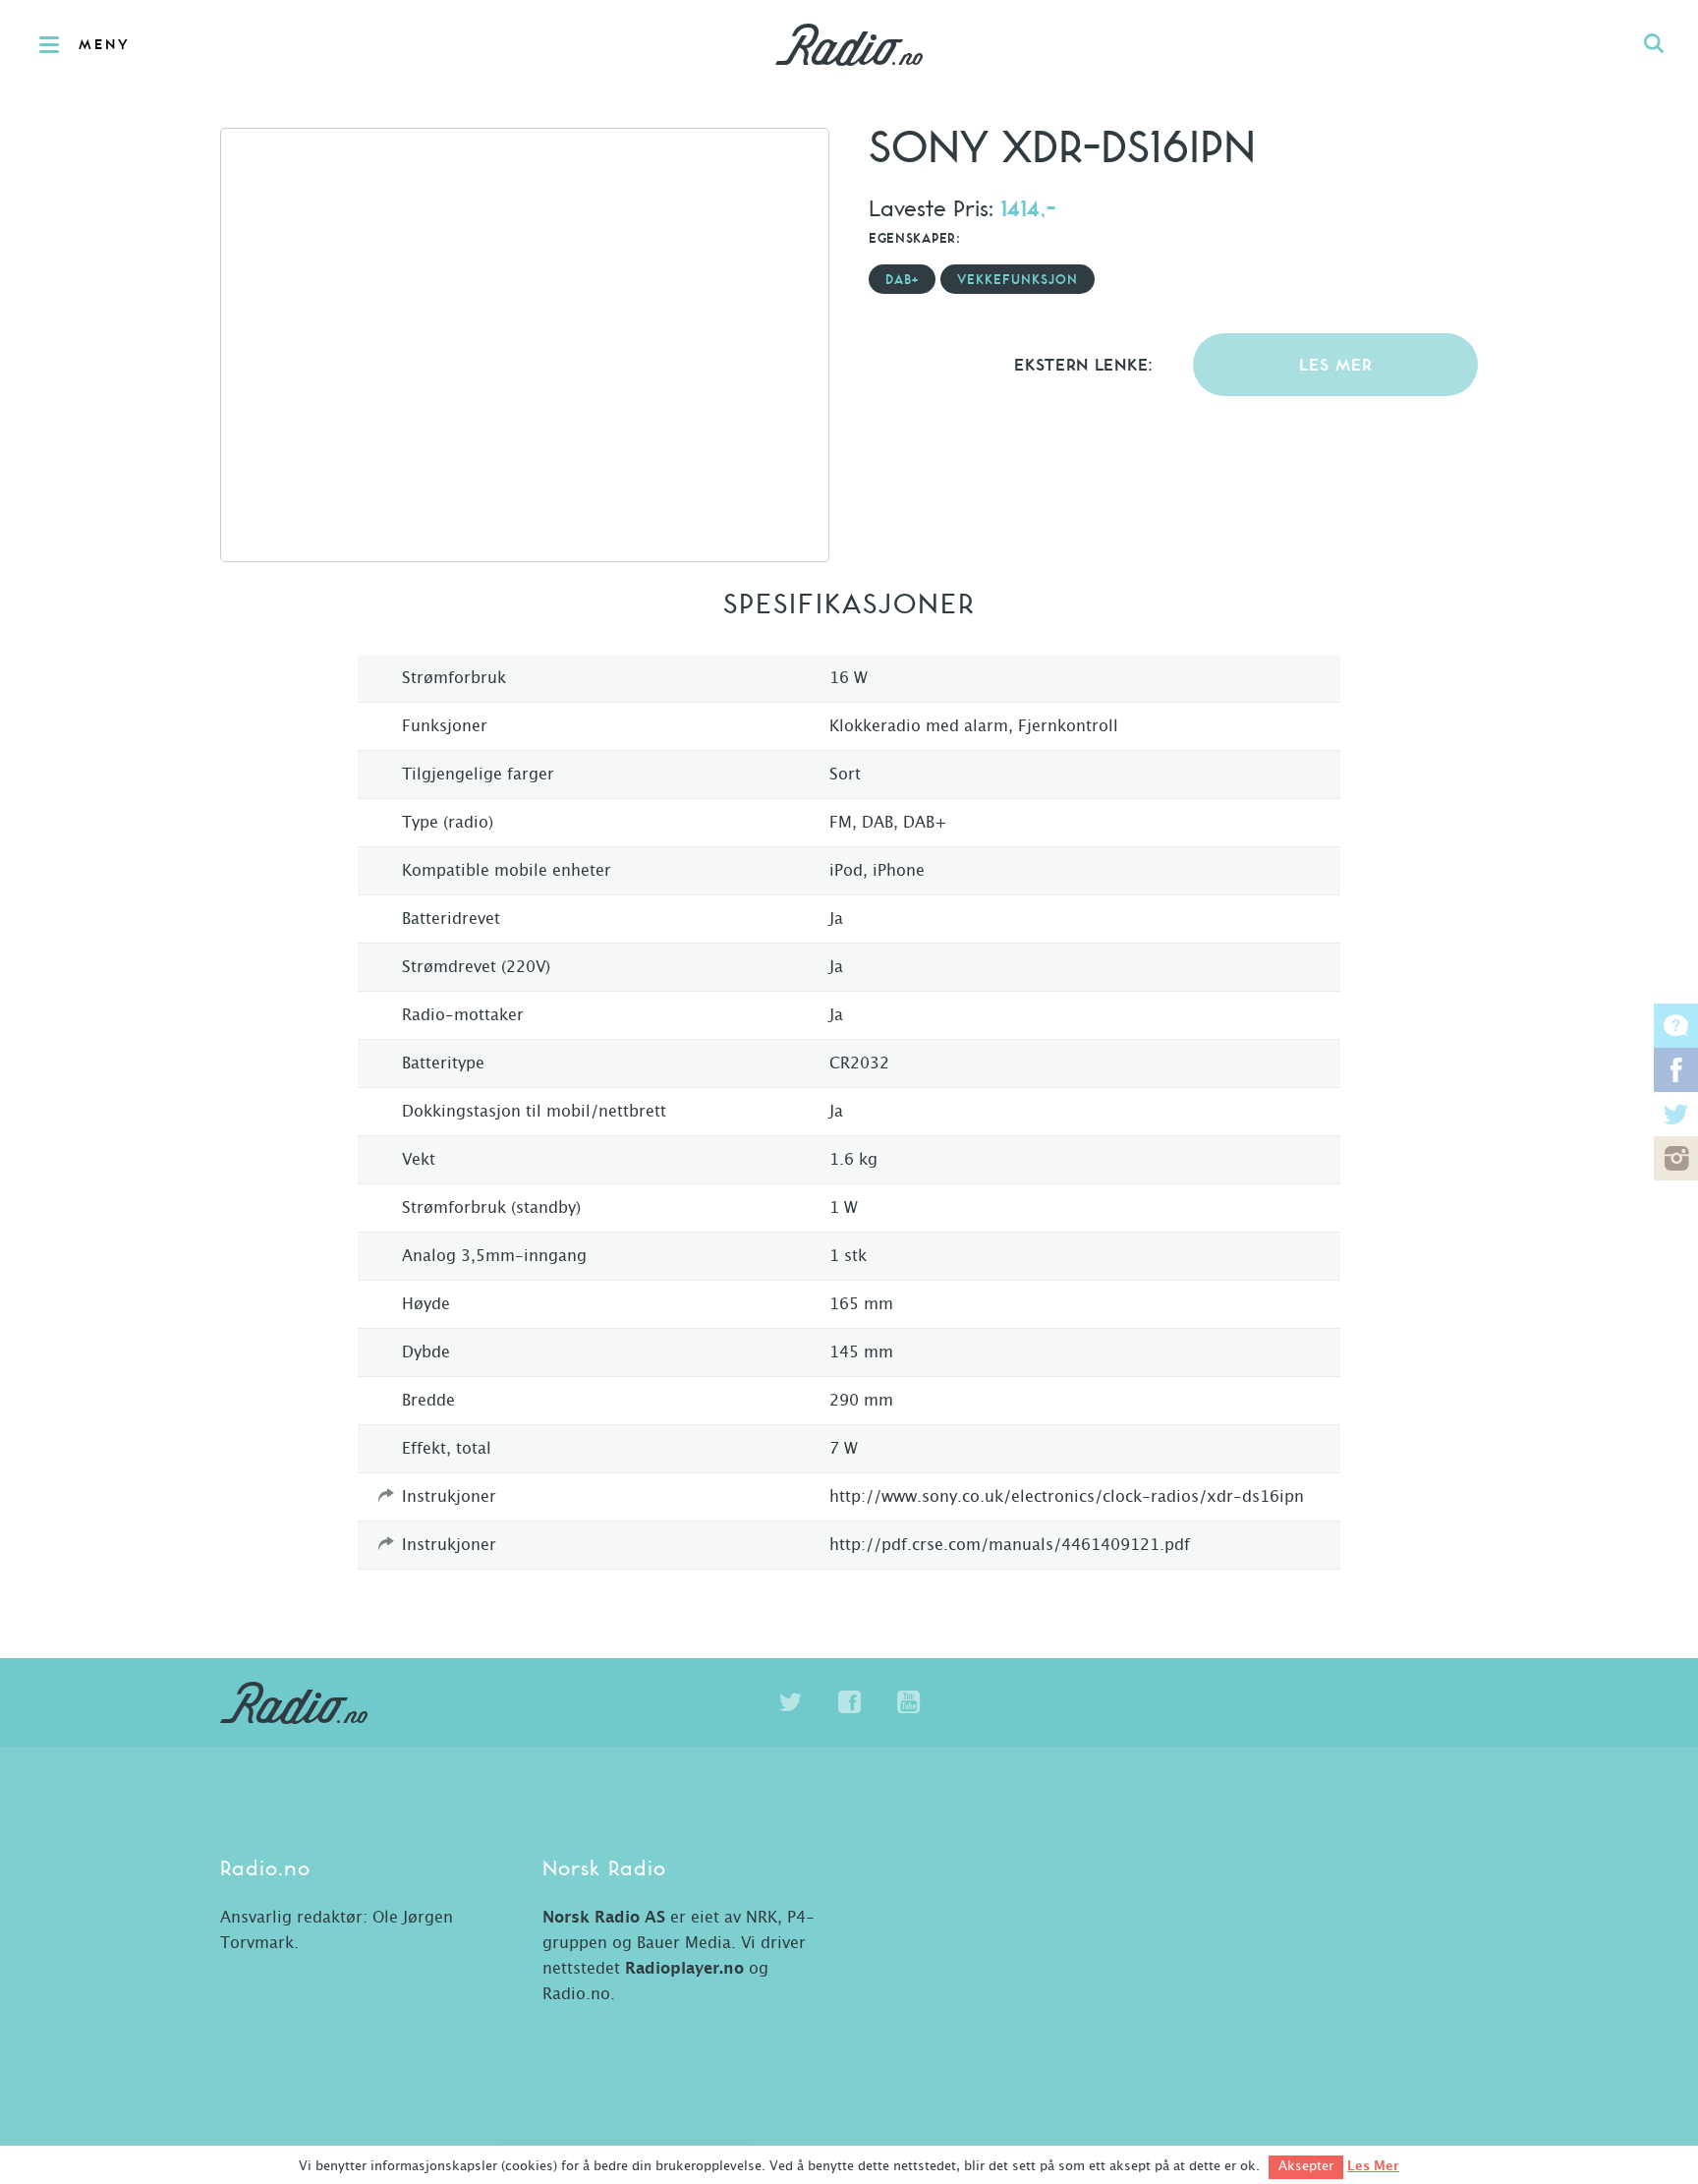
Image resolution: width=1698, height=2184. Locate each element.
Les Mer (1373, 2166)
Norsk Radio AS (604, 1918)
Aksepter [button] (1306, 2167)
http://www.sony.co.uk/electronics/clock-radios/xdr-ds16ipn (1067, 1497)
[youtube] (908, 1702)
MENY (105, 45)
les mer (1336, 366)
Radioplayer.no (684, 1969)
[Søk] (1654, 44)
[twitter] (790, 1702)
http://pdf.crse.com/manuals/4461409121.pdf (1010, 1545)
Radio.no (849, 44)
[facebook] (849, 1702)
